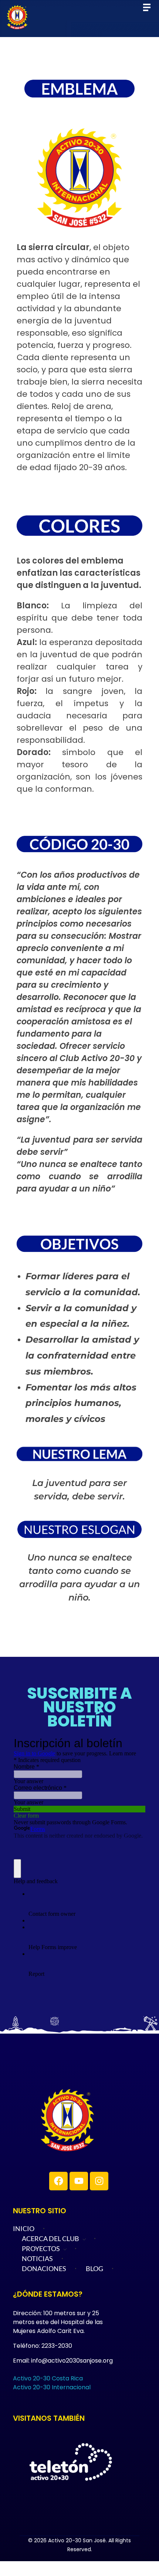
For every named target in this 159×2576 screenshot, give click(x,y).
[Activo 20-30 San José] (92, 2120)
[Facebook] (58, 2181)
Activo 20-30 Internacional (52, 2387)
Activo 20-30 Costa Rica (48, 2378)
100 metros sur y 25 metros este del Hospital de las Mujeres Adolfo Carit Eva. (58, 2322)
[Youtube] (79, 2181)
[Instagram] (99, 2181)
